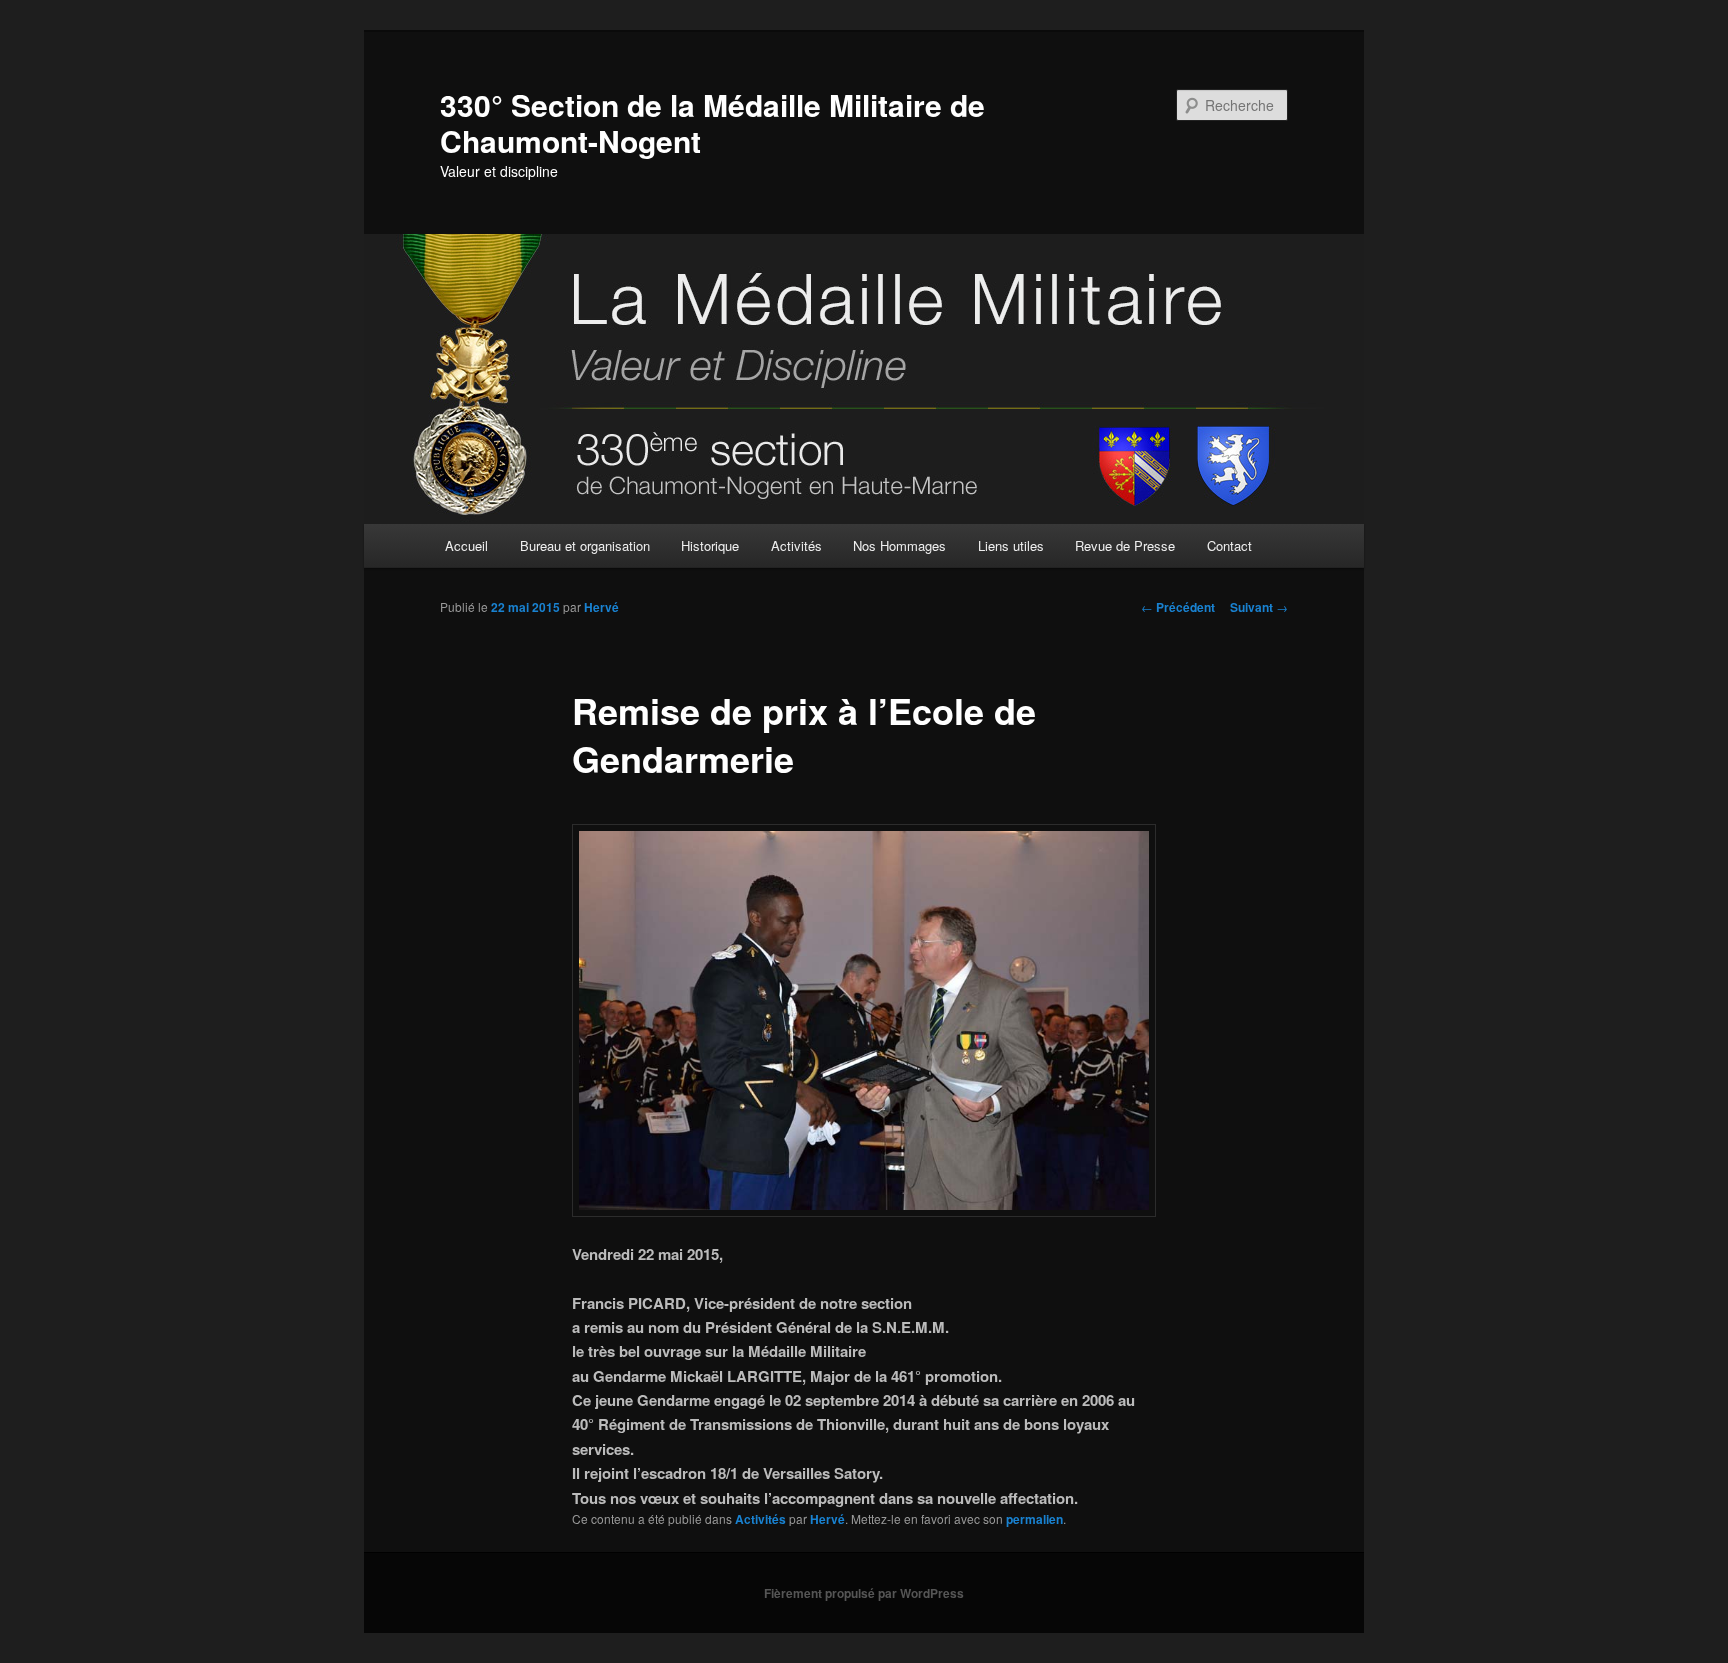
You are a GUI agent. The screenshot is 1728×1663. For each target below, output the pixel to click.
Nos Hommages (899, 545)
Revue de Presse (1125, 545)
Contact (1229, 545)
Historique (710, 545)
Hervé (601, 607)
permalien (1034, 1519)
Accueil (466, 545)
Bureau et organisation (585, 545)
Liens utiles (1011, 545)
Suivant (1259, 607)
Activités (796, 545)
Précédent (1178, 607)
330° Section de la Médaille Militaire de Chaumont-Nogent (712, 122)
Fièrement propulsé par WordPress (864, 1593)
